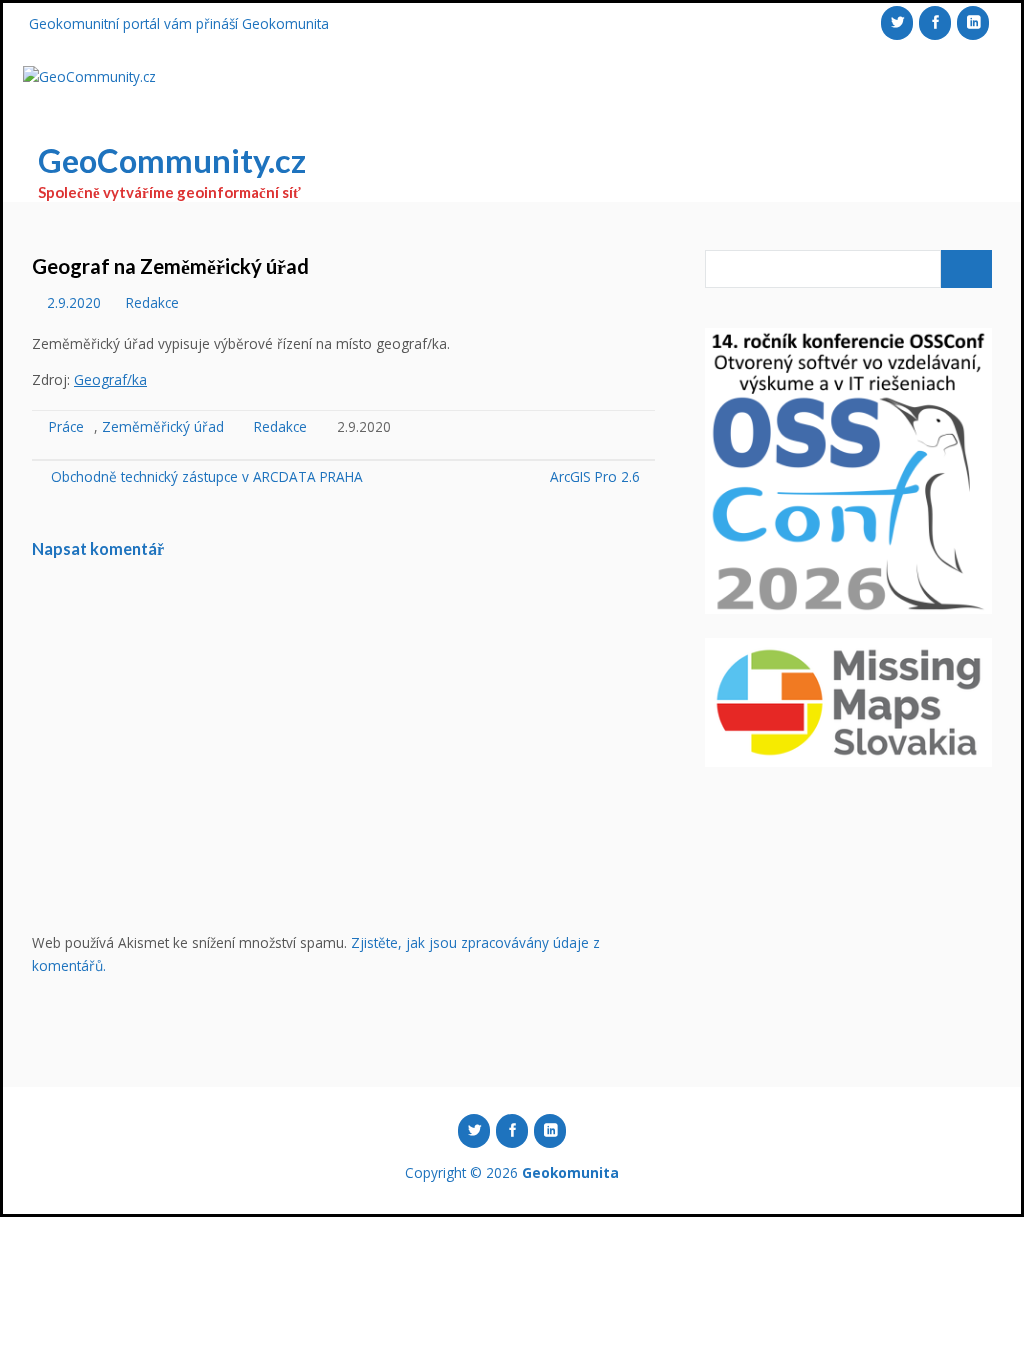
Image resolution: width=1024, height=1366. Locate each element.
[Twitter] (897, 23)
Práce (66, 426)
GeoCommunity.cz (172, 160)
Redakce (152, 302)
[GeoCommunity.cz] (89, 77)
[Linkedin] (973, 23)
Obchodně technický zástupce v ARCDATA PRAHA (205, 476)
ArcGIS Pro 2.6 (595, 476)
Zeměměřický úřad (163, 426)
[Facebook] (935, 23)
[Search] (966, 269)
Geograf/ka (110, 379)
